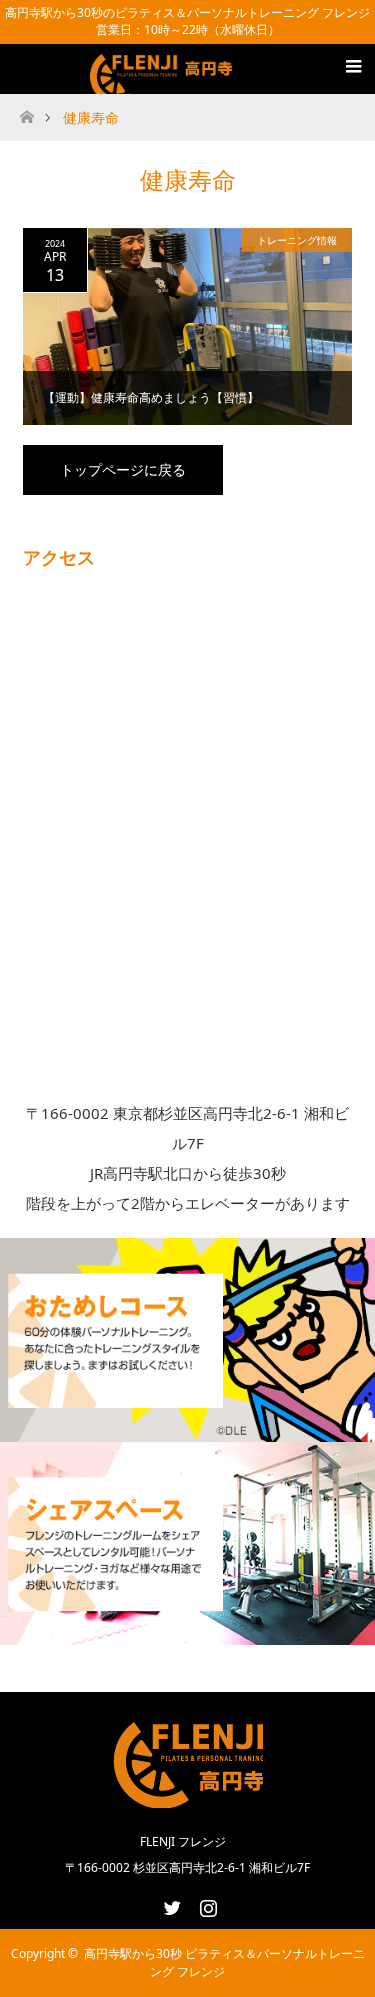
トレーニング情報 (297, 240)
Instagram (206, 1904)
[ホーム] (26, 111)
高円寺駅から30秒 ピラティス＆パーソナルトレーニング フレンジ (224, 1962)
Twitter (170, 1904)
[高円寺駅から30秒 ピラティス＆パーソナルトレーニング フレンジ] (164, 81)
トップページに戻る (123, 469)
